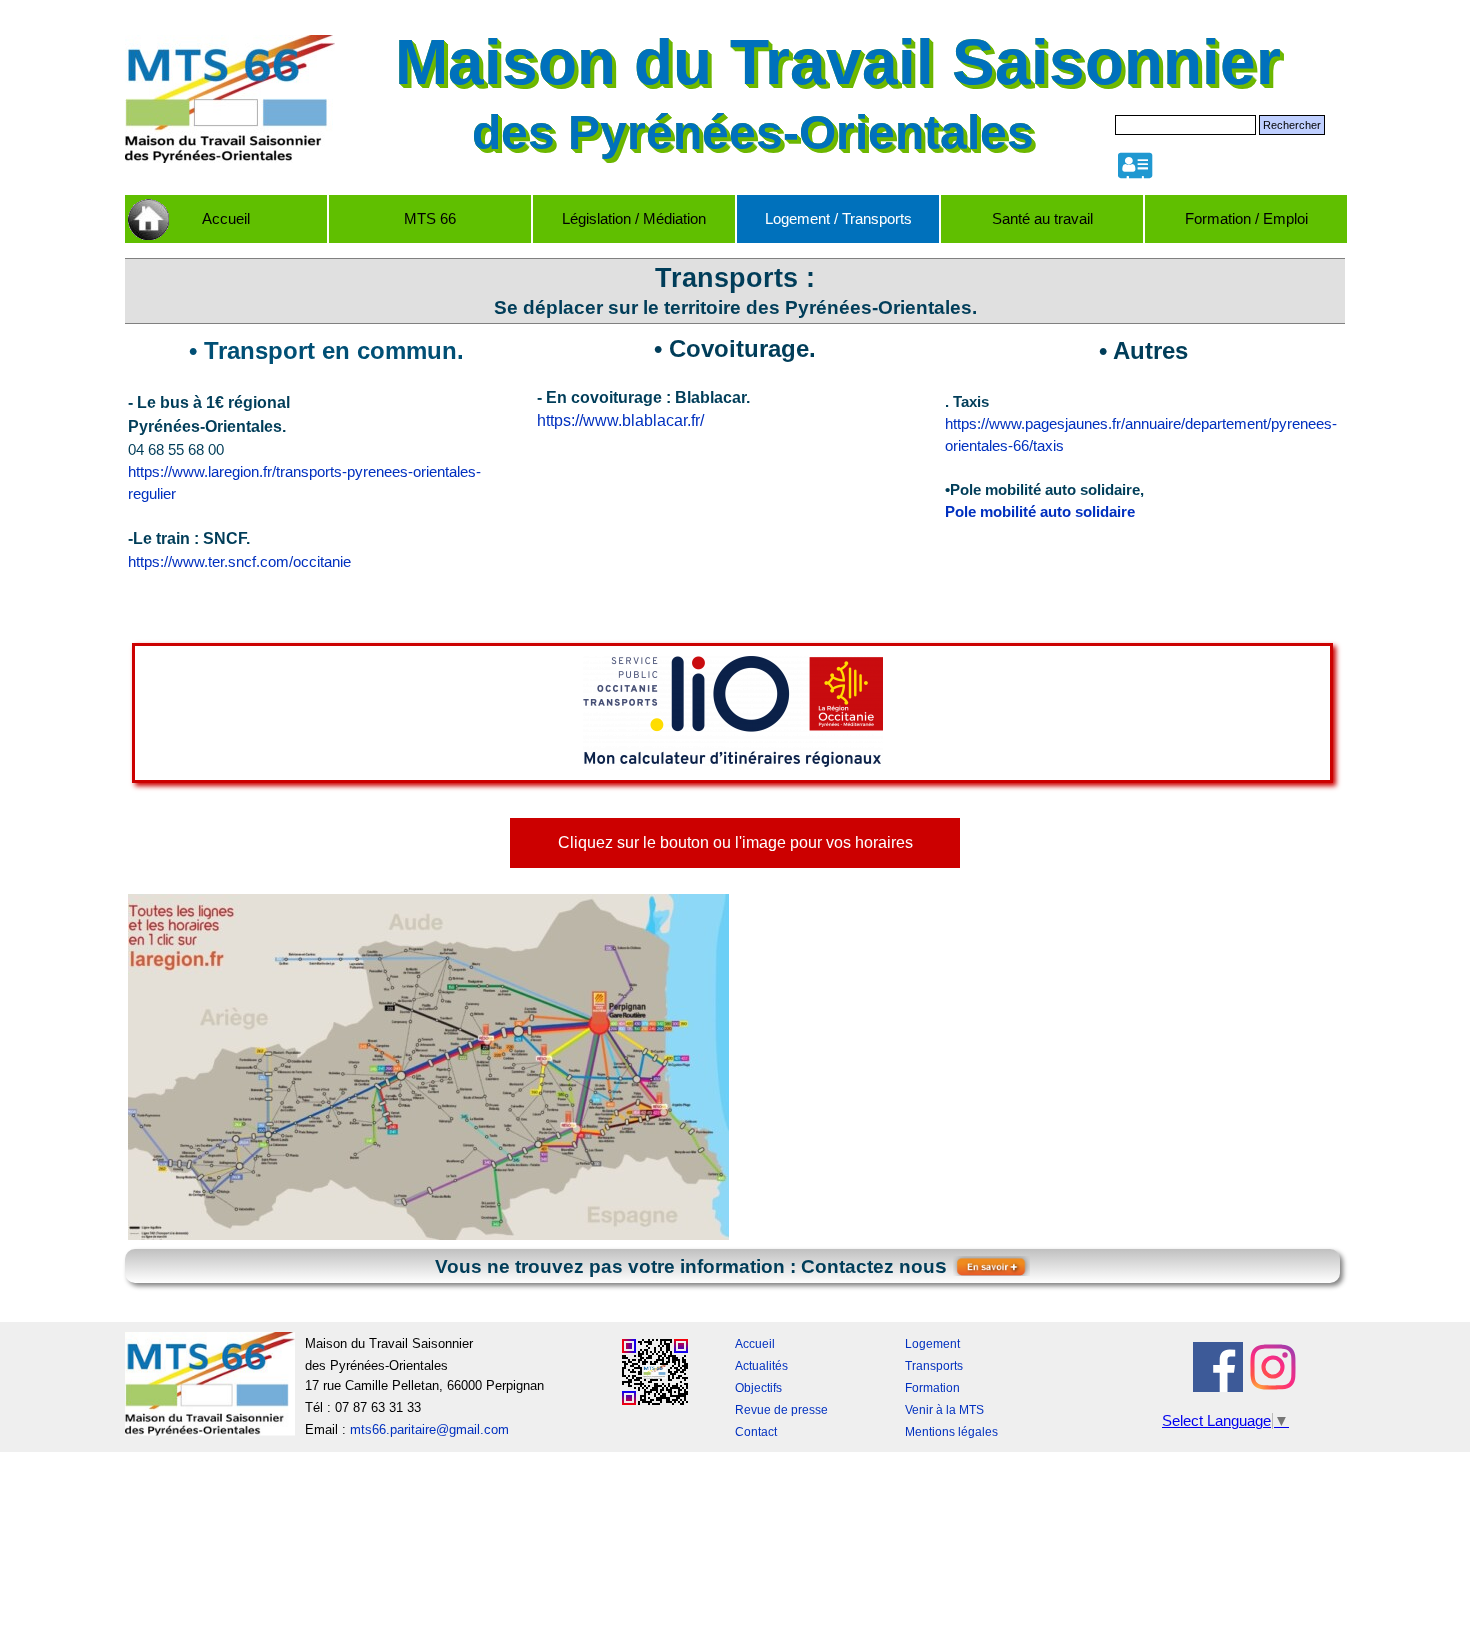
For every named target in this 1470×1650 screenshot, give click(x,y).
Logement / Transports (838, 219)
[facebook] (1218, 1367)
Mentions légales (951, 1432)
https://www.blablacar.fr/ (620, 420)
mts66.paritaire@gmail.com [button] (429, 1429)
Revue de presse (781, 1410)
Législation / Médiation (634, 219)
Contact (756, 1432)
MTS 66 (430, 219)
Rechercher (1292, 125)
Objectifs (758, 1388)
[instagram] (1273, 1367)
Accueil (226, 219)
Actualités (761, 1366)
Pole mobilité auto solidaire (1040, 512)
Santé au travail (1042, 219)
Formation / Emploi (1246, 219)
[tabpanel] (735, 291)
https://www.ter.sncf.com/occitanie (239, 562)
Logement (932, 1344)
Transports (934, 1366)
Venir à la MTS (944, 1410)
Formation (932, 1388)
